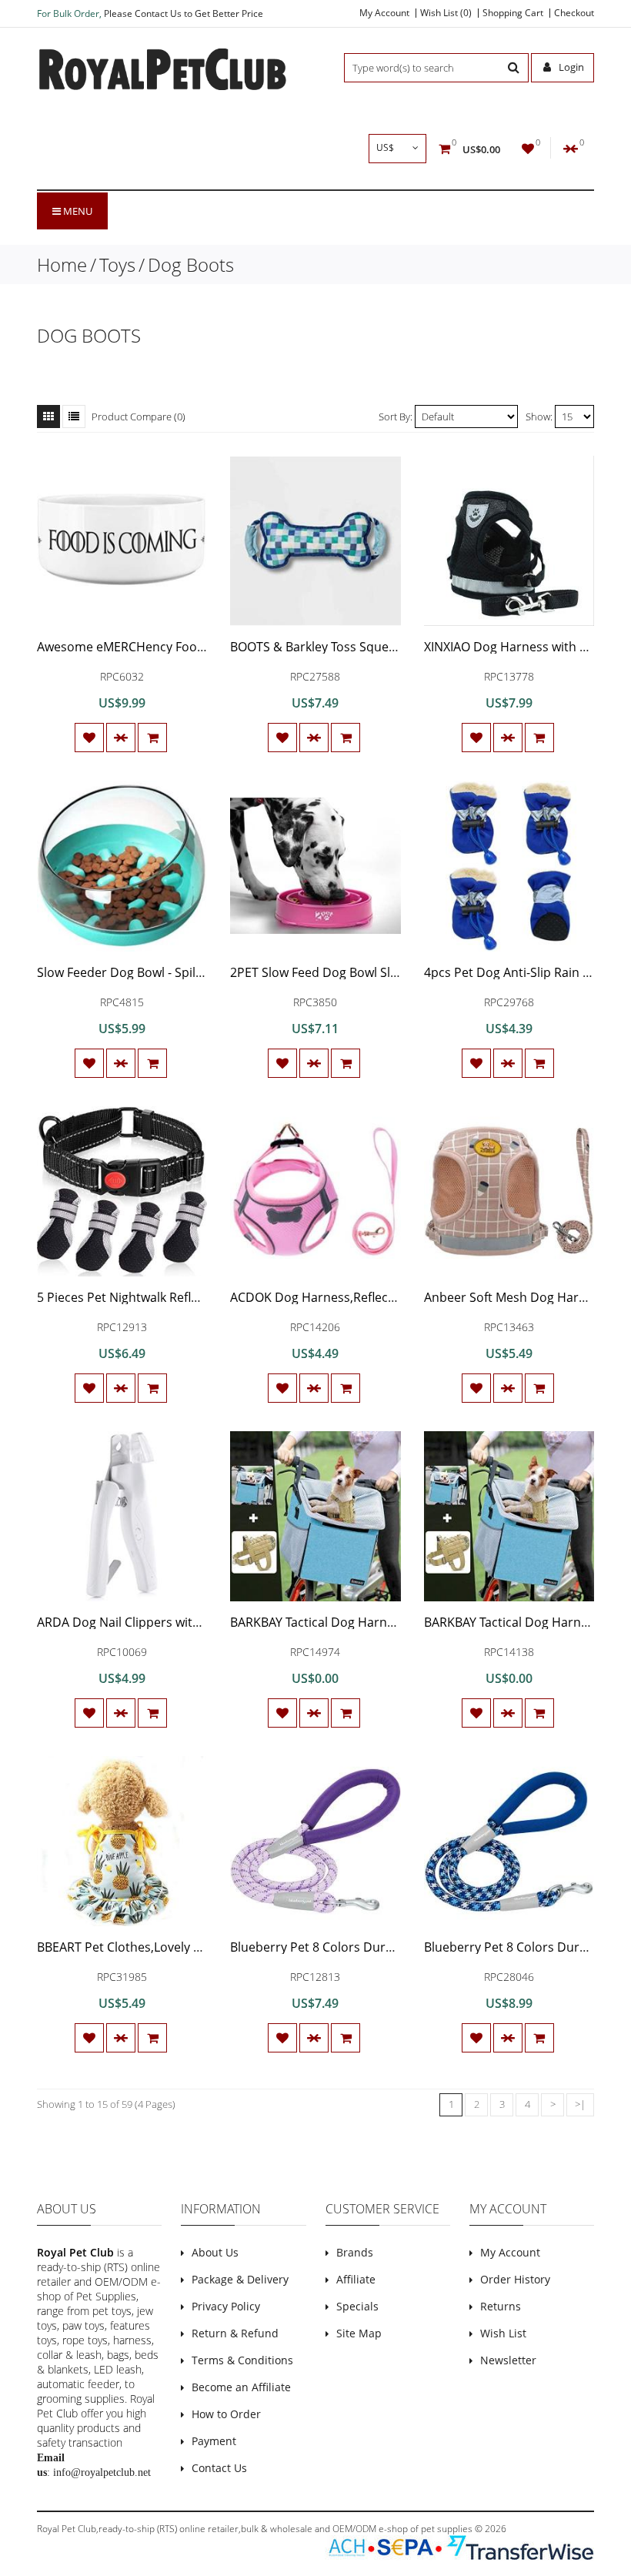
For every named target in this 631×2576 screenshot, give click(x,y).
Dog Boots (191, 264)
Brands (355, 2252)
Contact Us (219, 2468)
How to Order (226, 2414)
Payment (214, 2441)
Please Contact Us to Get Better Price (184, 13)
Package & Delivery (240, 2279)
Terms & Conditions (242, 2360)
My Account (384, 13)
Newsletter (508, 2360)
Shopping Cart (513, 13)
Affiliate (356, 2279)
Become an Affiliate (241, 2387)
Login (570, 67)
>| (580, 2104)
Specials (357, 2306)
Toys (117, 264)
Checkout (574, 13)
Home (62, 264)
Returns (501, 2306)
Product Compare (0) (139, 417)
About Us (215, 2252)
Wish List (503, 2333)
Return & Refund (235, 2333)
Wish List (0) (446, 13)
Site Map (359, 2333)
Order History (515, 2279)
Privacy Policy (226, 2306)
